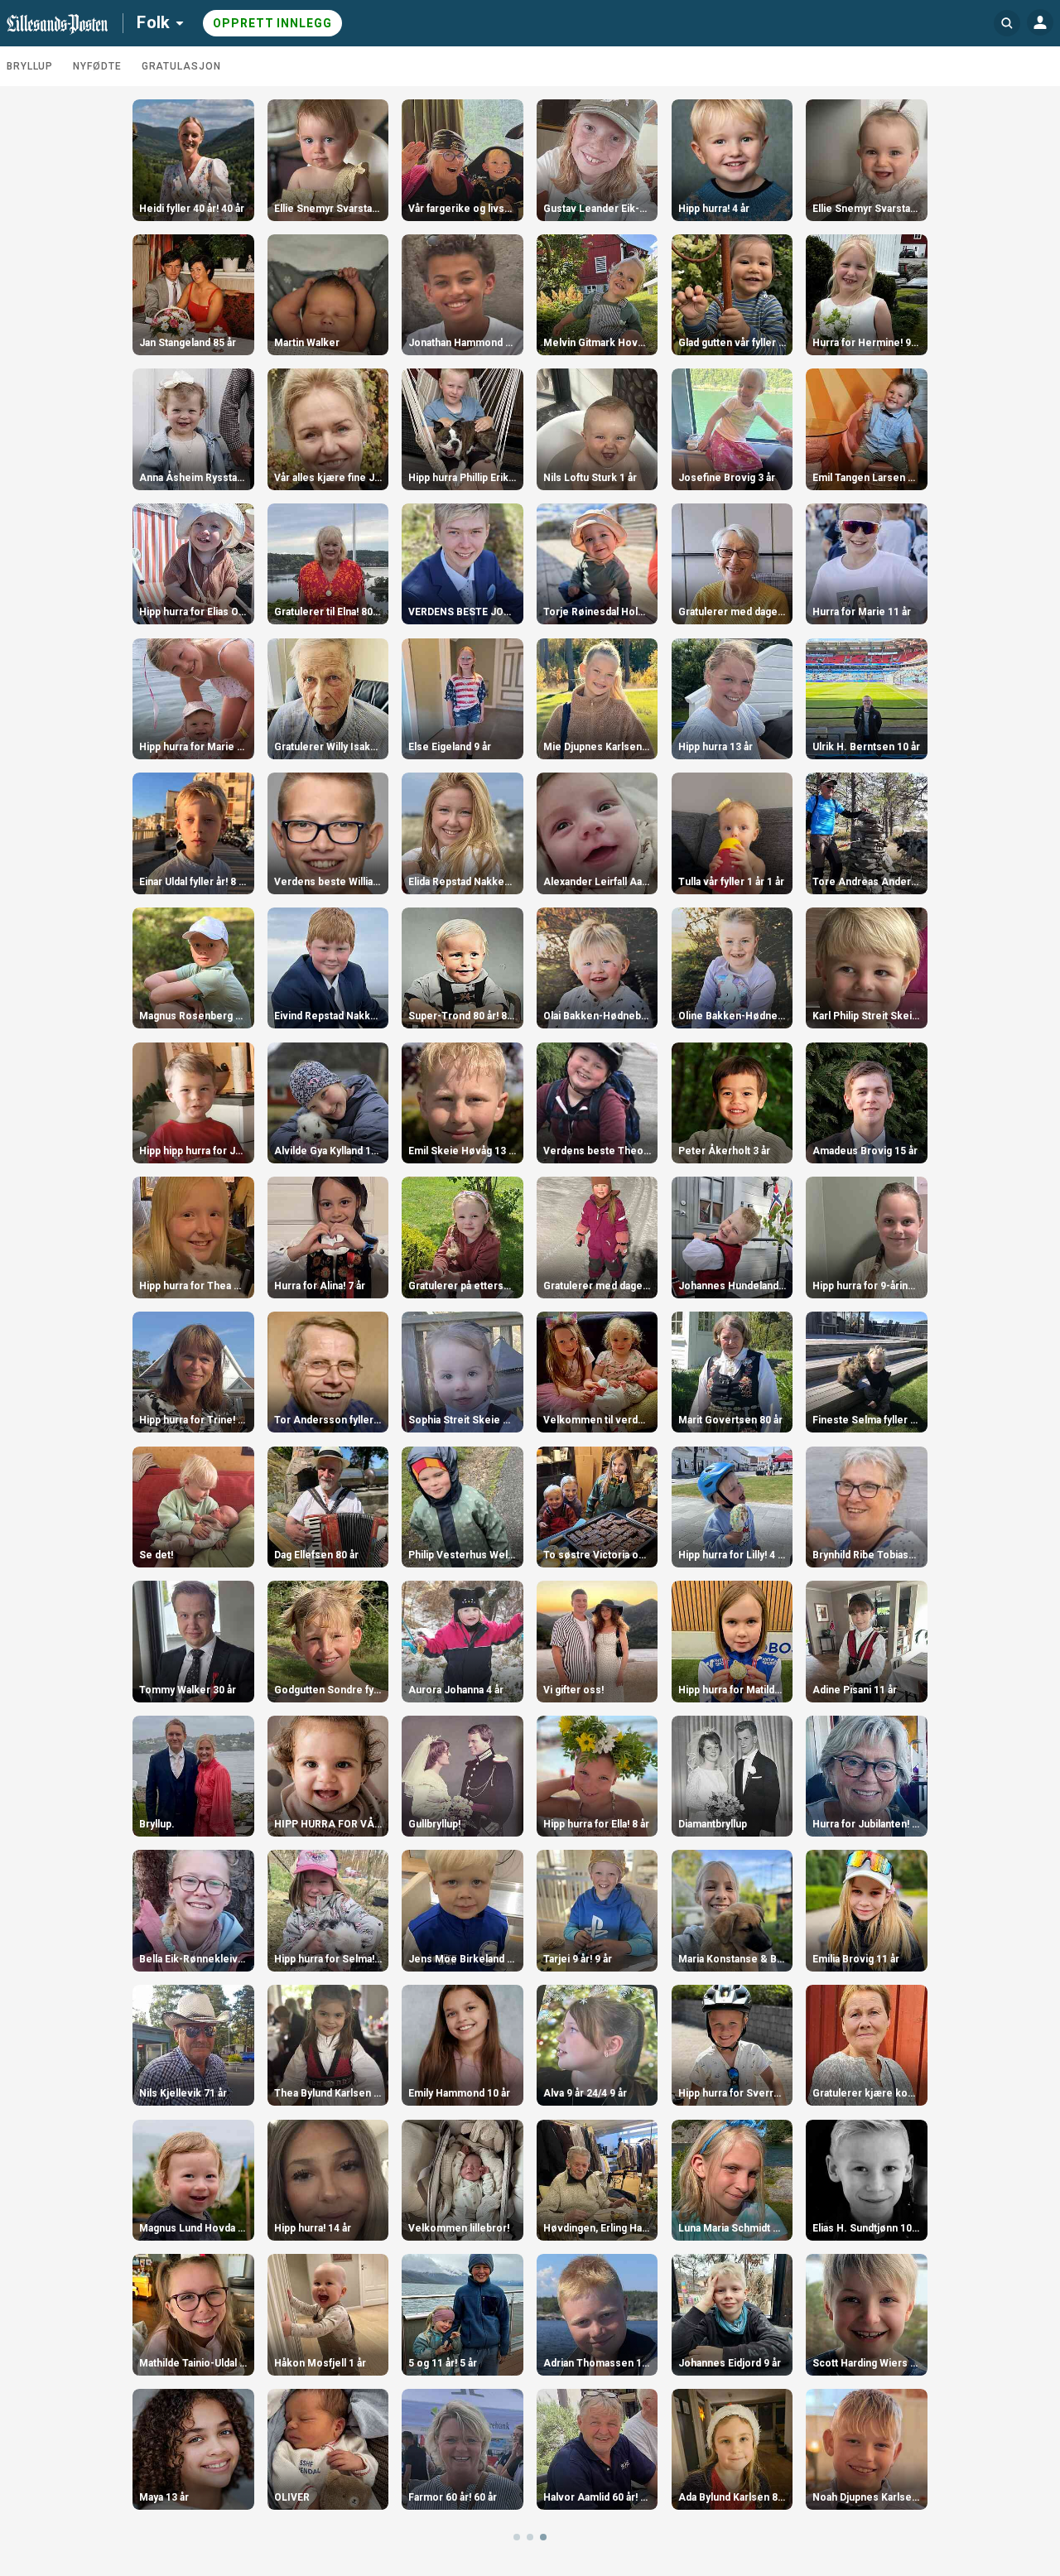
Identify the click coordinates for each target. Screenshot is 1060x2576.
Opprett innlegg (272, 23)
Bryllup (30, 66)
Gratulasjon (181, 66)
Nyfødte (97, 66)
